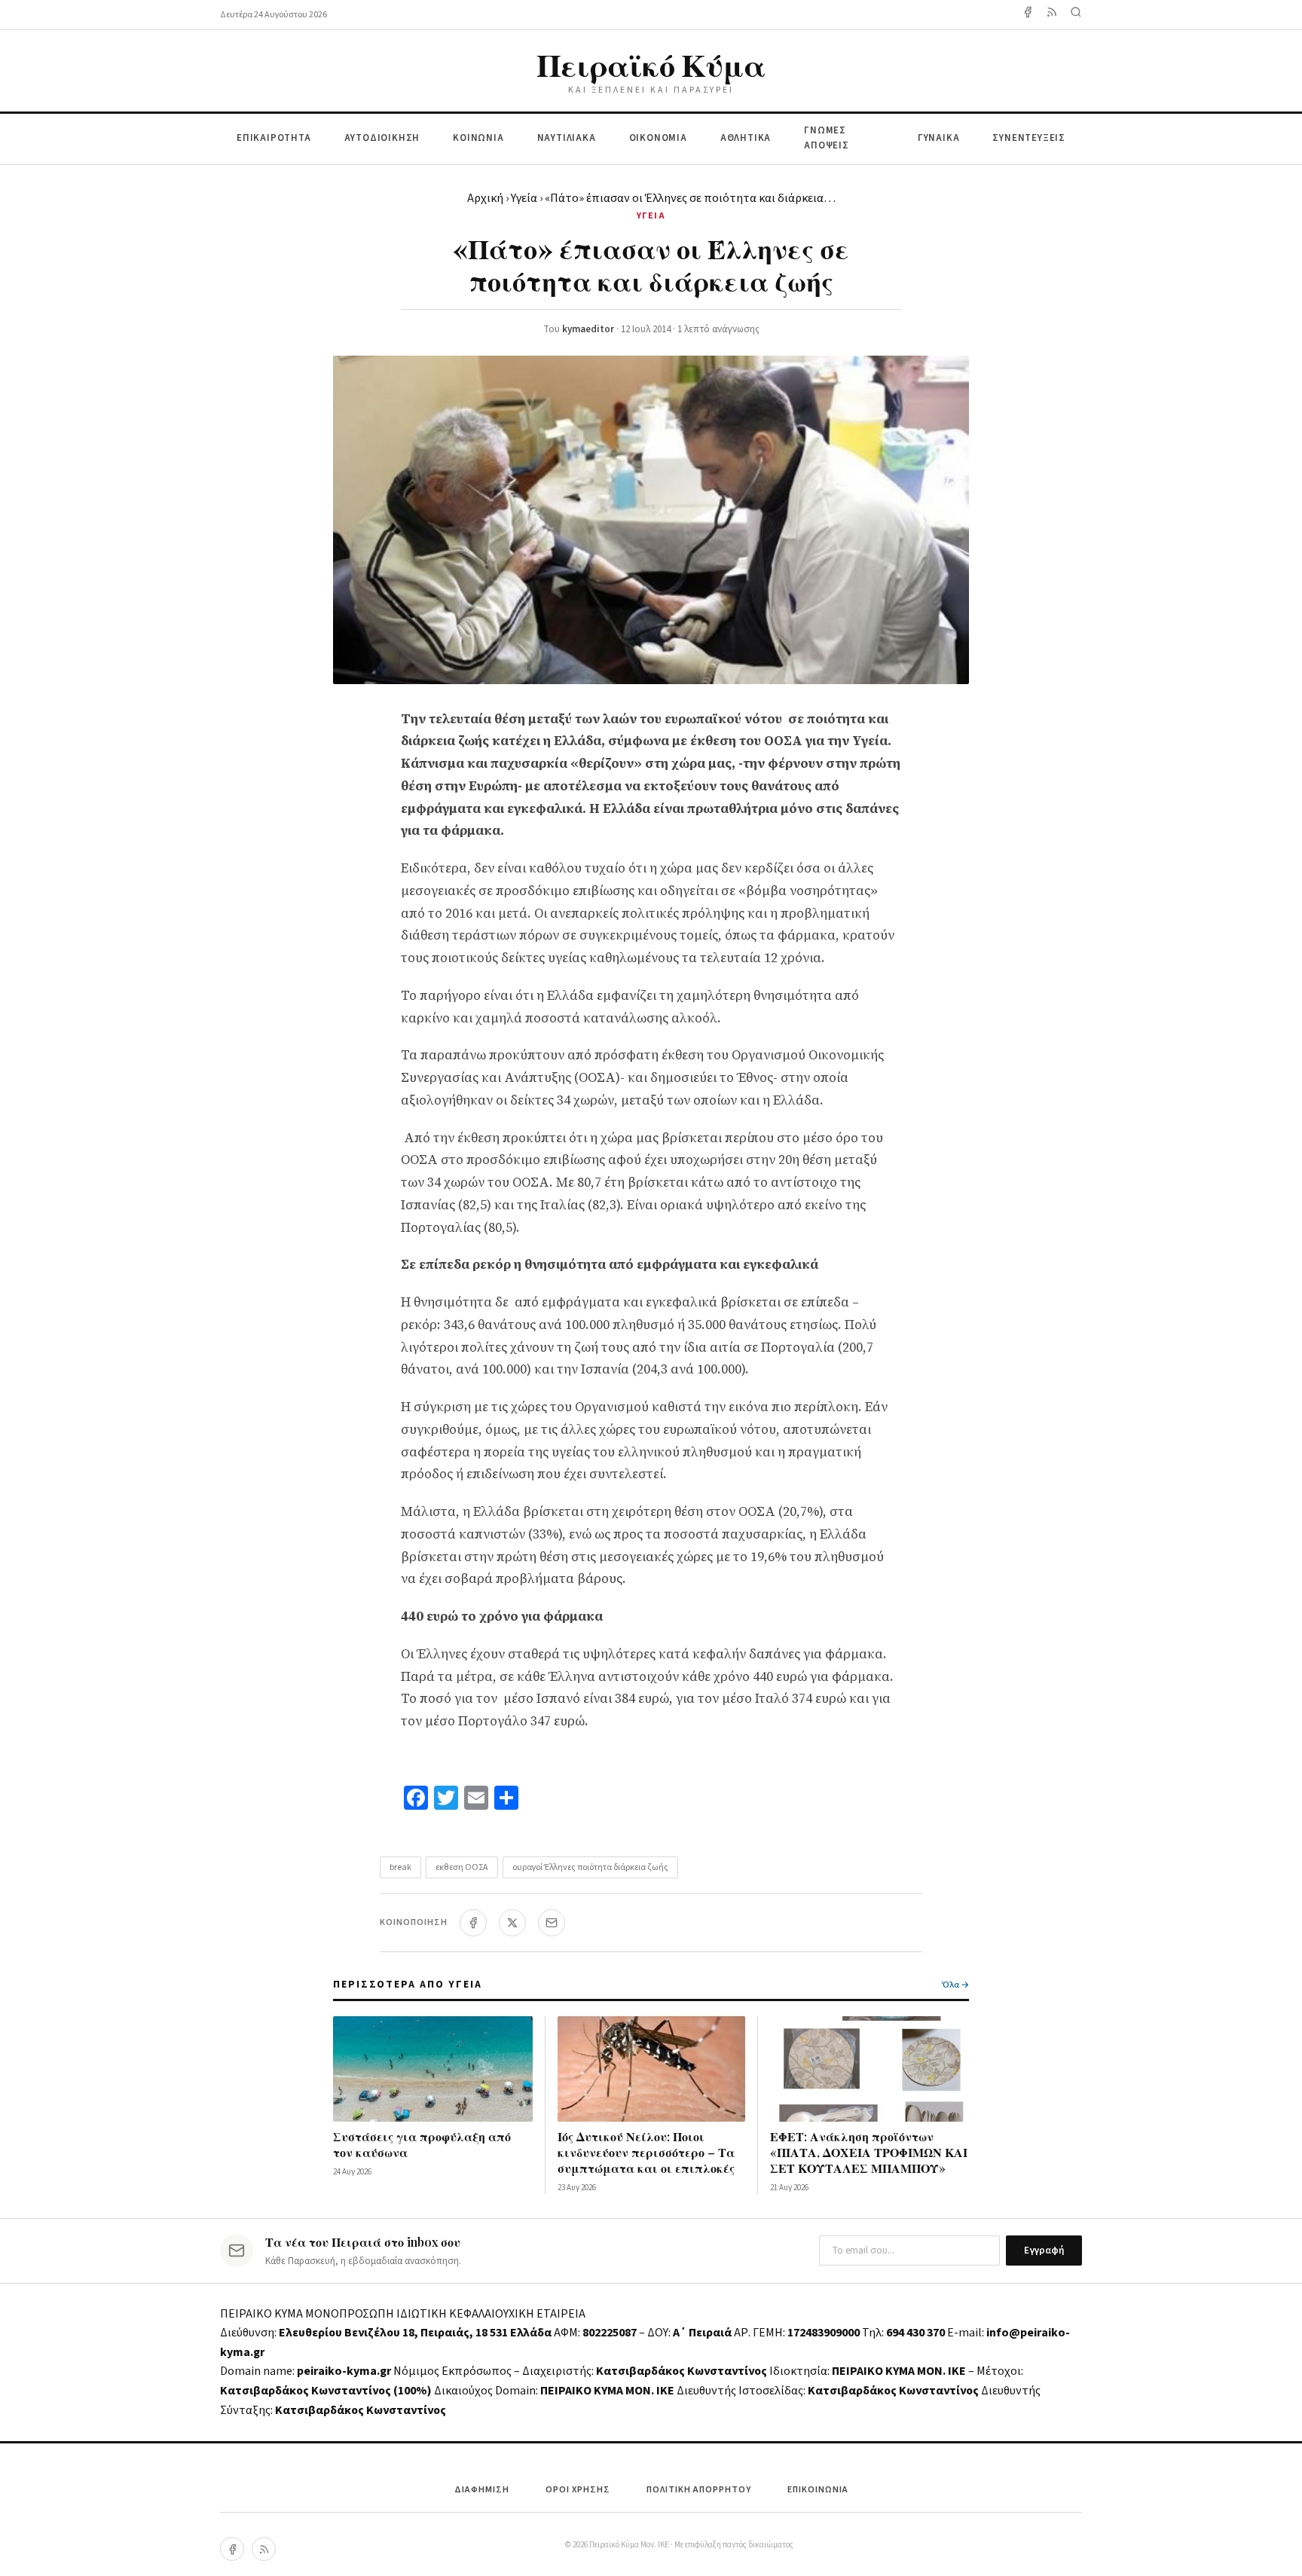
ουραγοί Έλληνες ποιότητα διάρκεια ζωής (590, 1867)
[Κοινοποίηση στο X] (512, 1923)
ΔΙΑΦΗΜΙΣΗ (482, 2490)
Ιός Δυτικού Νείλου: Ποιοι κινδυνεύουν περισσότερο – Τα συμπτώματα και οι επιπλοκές (646, 2152)
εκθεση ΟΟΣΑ (462, 1867)
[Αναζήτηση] (1076, 15)
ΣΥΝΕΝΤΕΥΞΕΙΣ (1029, 138)
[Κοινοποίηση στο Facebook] (473, 1923)
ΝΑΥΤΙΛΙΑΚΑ (567, 138)
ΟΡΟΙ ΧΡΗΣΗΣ (578, 2490)
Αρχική (485, 198)
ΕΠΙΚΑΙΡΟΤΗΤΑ (274, 138)
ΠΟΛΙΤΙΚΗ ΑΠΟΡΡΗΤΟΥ (699, 2490)
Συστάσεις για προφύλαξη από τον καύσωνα (422, 2144)
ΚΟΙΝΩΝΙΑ (478, 138)
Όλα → (955, 1985)
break (400, 1867)
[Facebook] (1028, 15)
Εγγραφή (1044, 2251)
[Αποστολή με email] (552, 1923)
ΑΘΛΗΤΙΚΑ (746, 138)
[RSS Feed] (1052, 15)
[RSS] (264, 2549)
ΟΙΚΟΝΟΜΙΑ (658, 138)
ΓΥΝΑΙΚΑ (939, 138)
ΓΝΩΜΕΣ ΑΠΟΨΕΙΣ (827, 138)
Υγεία (524, 198)
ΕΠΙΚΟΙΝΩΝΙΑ (818, 2490)
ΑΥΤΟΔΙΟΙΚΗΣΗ (382, 138)
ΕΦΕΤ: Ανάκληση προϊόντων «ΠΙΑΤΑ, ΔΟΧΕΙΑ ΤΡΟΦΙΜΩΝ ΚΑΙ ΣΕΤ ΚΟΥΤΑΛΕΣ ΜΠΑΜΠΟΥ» (869, 2152)
